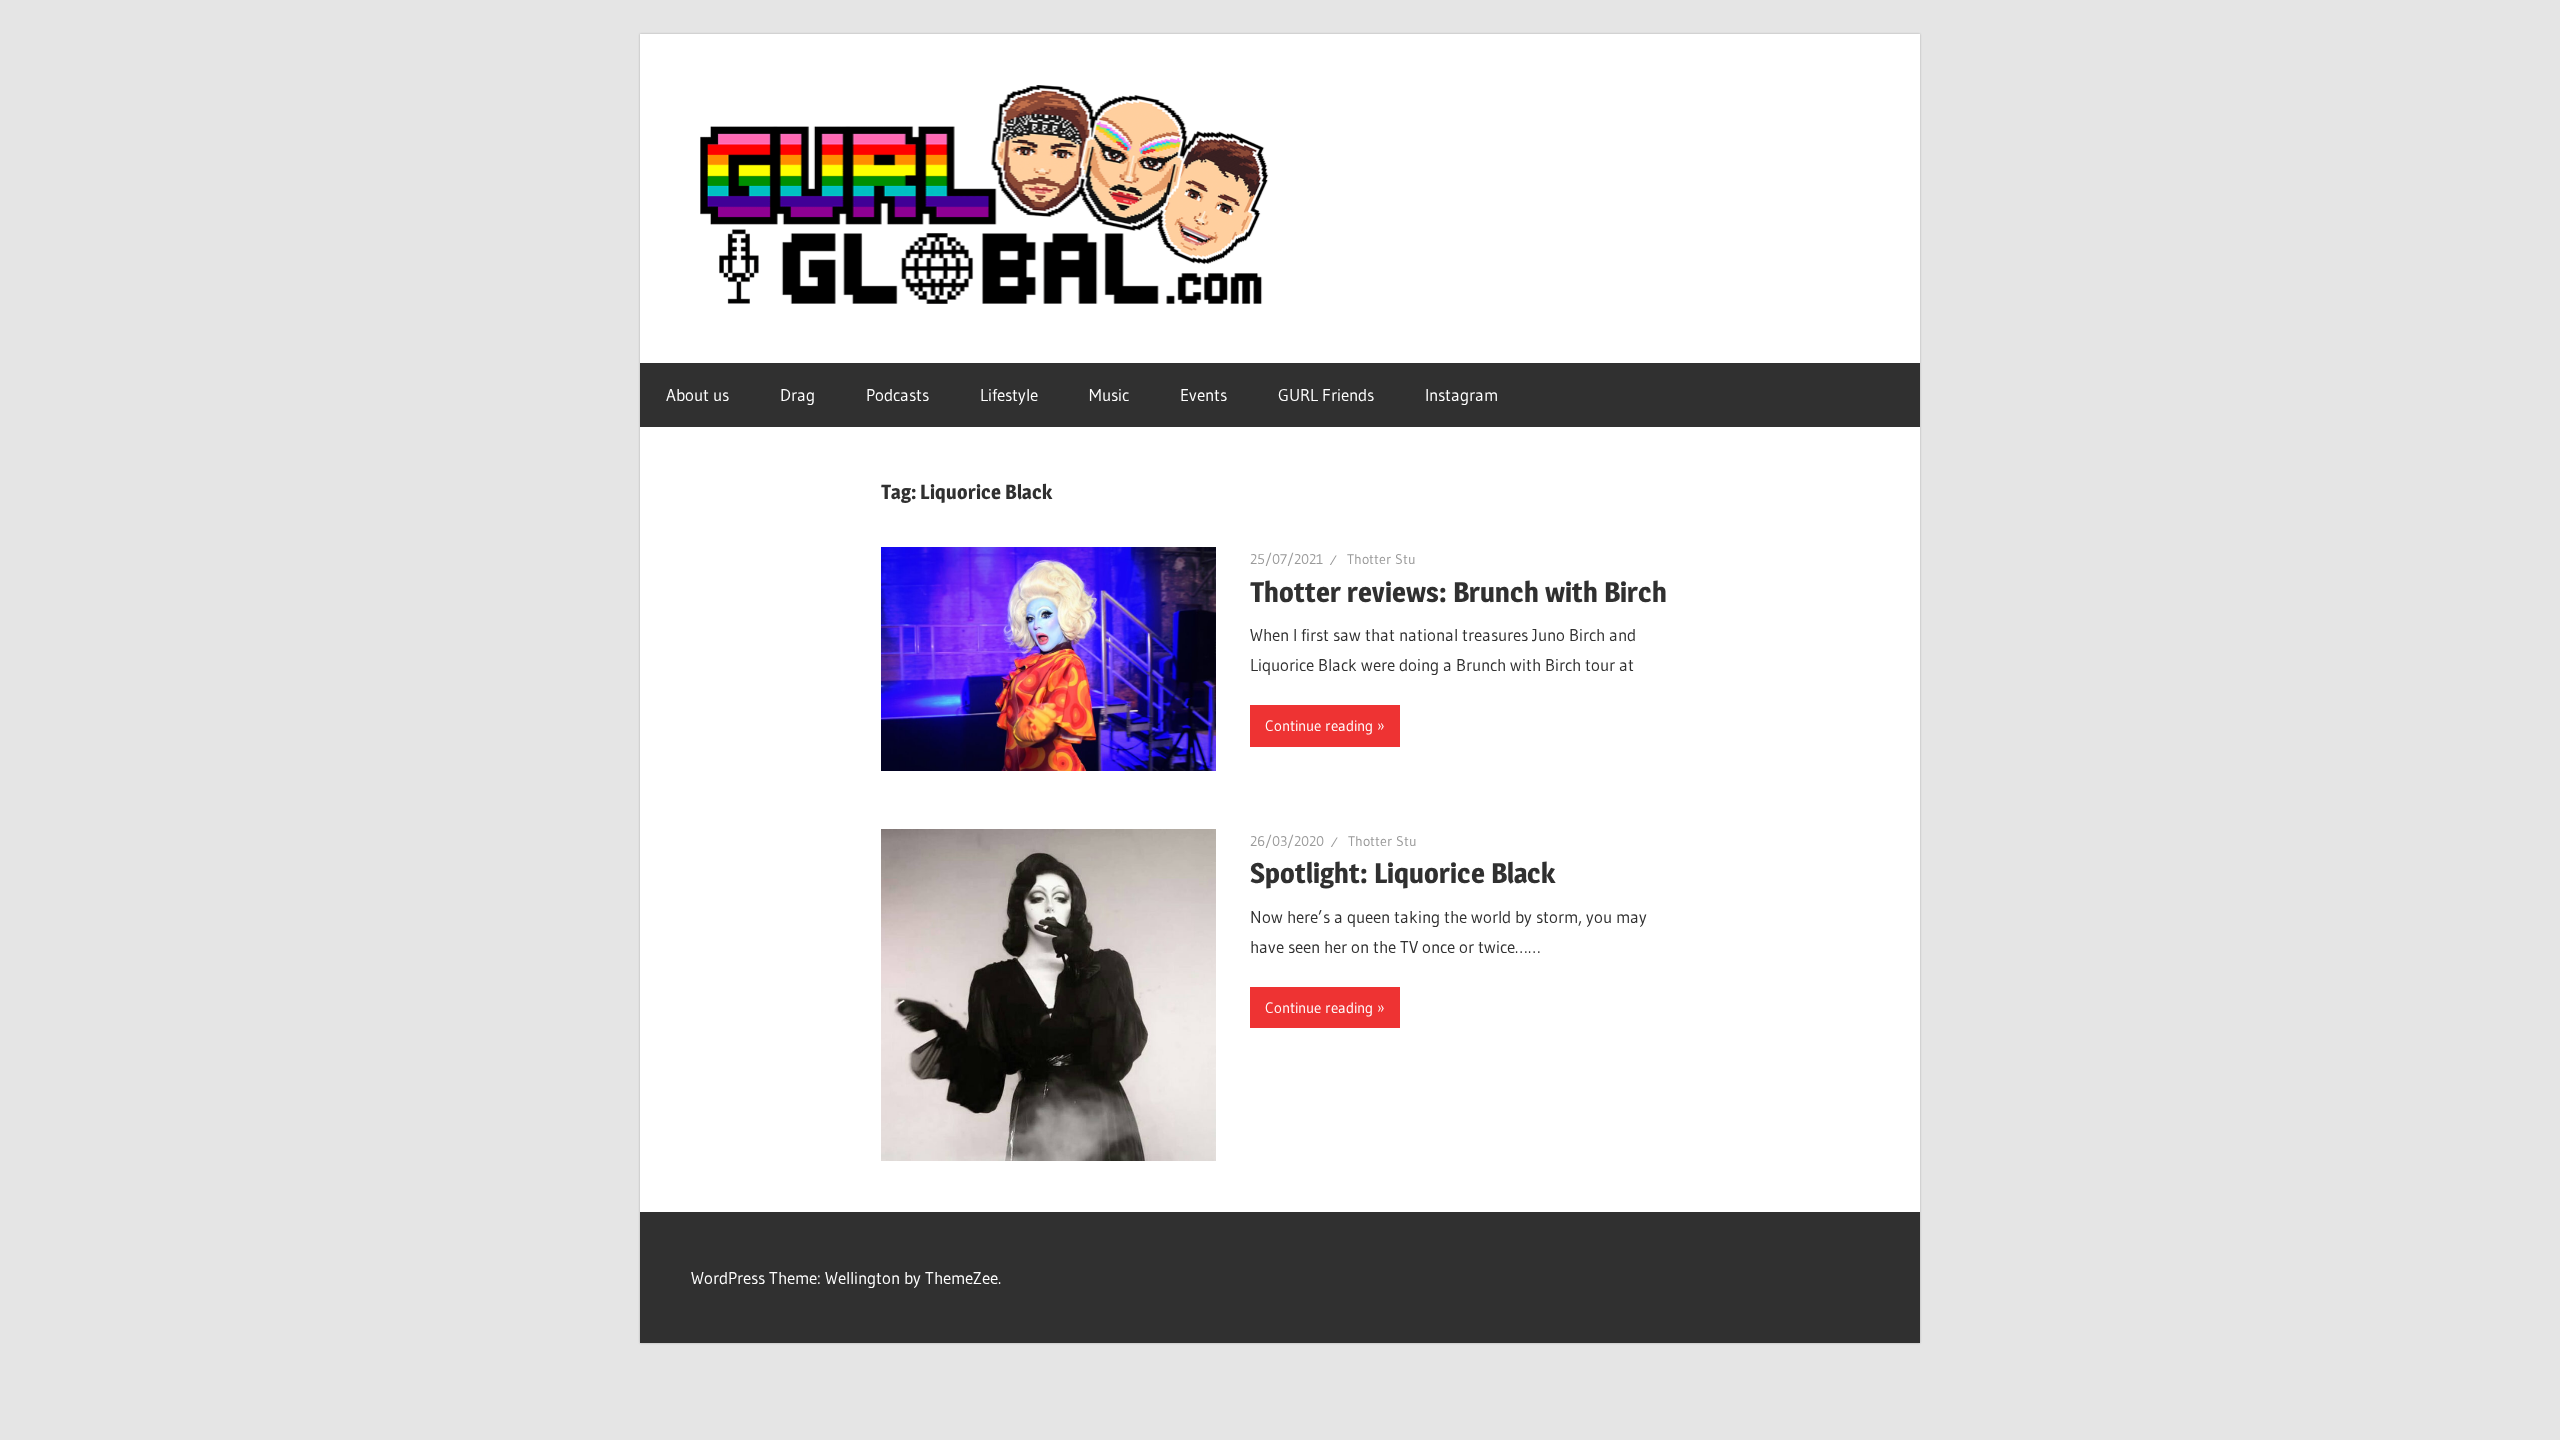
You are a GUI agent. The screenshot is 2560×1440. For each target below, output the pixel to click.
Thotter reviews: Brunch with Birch (1458, 592)
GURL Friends (1326, 394)
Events (1203, 394)
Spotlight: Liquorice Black (1402, 873)
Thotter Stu (1381, 559)
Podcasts (897, 394)
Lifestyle (1009, 394)
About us (697, 394)
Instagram (1461, 394)
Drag (797, 394)
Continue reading (1319, 725)
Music (1109, 394)
